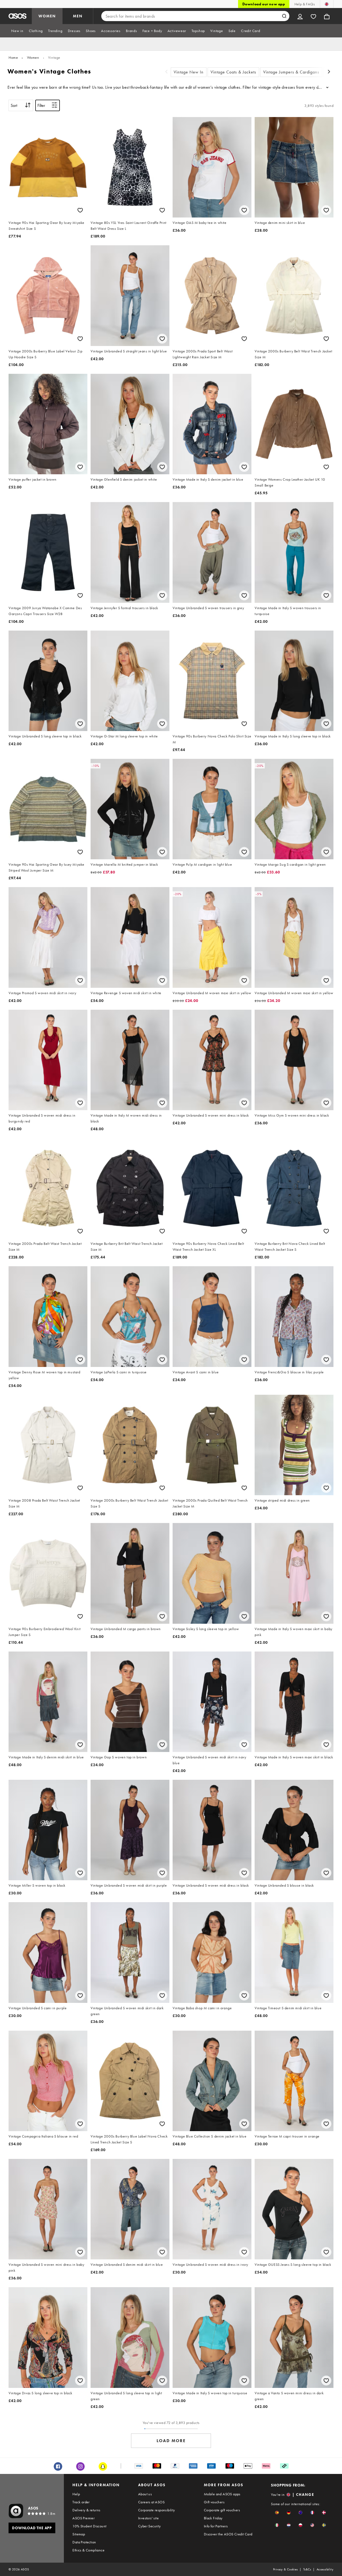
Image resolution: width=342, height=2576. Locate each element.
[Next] (329, 72)
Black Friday (213, 2518)
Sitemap (79, 2534)
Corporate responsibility (157, 2510)
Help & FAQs (305, 4)
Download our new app (264, 4)
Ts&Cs (307, 2569)
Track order (81, 2502)
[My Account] (300, 16)
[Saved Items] (313, 16)
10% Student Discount (89, 2526)
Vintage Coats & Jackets (233, 72)
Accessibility (325, 2569)
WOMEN (47, 16)
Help (76, 2494)
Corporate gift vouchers (222, 2510)
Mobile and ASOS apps (222, 2494)
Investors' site (148, 2518)
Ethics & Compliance (88, 2550)
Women (33, 57)
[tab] (17, 31)
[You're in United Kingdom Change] (327, 4)
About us (145, 2494)
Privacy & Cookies (285, 2569)
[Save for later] (80, 210)
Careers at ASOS (151, 2502)
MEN (78, 16)
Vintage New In (189, 72)
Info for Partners (216, 2526)
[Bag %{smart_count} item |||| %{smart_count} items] (327, 16)
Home (13, 57)
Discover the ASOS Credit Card (228, 2534)
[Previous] (166, 72)
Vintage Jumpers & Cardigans (291, 72)
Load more (171, 2441)
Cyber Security (149, 2526)
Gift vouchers (214, 2502)
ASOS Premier (83, 2518)
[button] (277, 2513)
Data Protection (84, 2542)
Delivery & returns (86, 2510)
